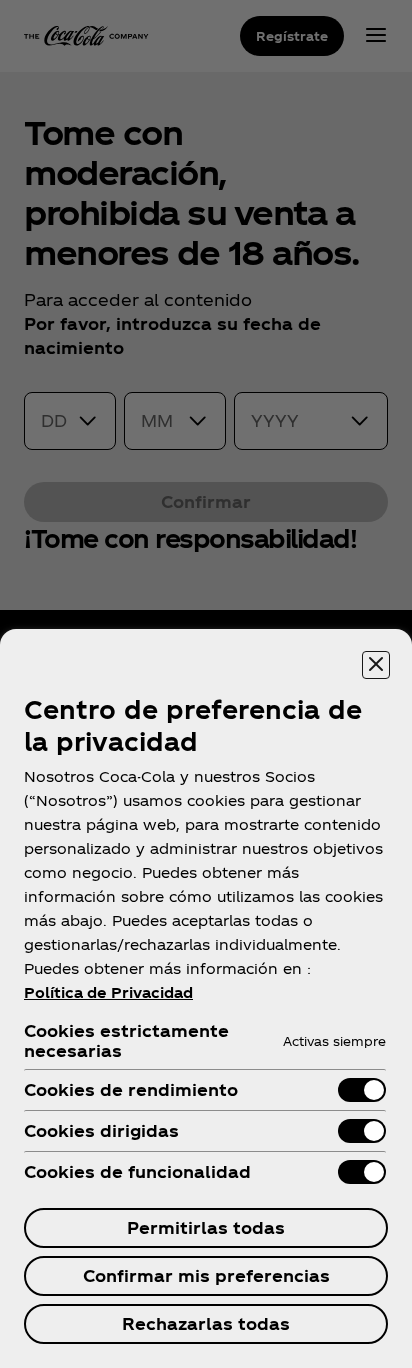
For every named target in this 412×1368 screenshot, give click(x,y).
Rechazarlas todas (206, 1323)
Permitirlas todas (206, 1227)
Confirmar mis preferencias (206, 1275)
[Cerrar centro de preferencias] (376, 665)
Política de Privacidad (108, 992)
